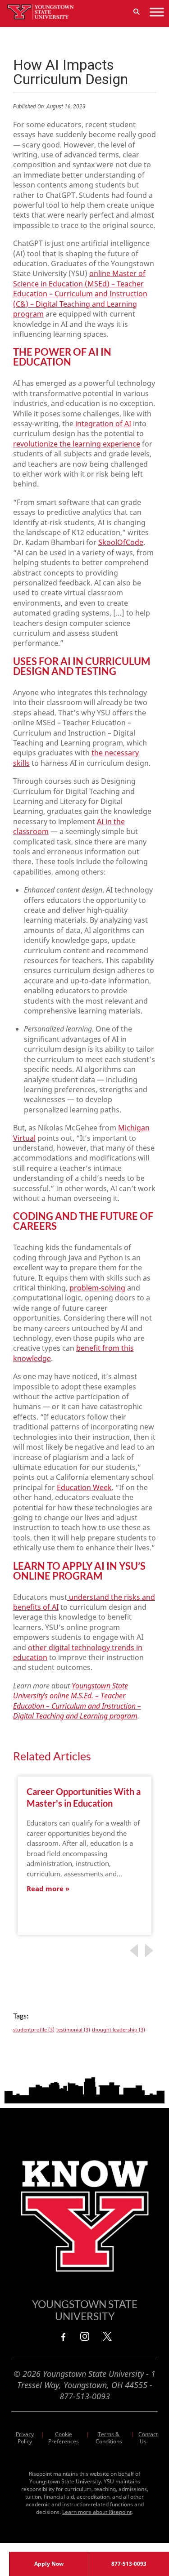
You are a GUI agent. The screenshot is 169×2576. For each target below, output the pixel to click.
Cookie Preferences (64, 2438)
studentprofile (34, 2030)
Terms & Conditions (109, 2438)
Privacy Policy (25, 2438)
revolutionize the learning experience (77, 444)
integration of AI (103, 424)
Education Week (84, 1487)
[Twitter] (107, 2336)
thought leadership (119, 2030)
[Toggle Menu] (157, 12)
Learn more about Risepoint (97, 2512)
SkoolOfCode (121, 542)
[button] (136, 12)
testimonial (73, 2030)
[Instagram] (85, 2336)
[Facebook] (62, 2336)
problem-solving (97, 1288)
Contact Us (148, 2438)
